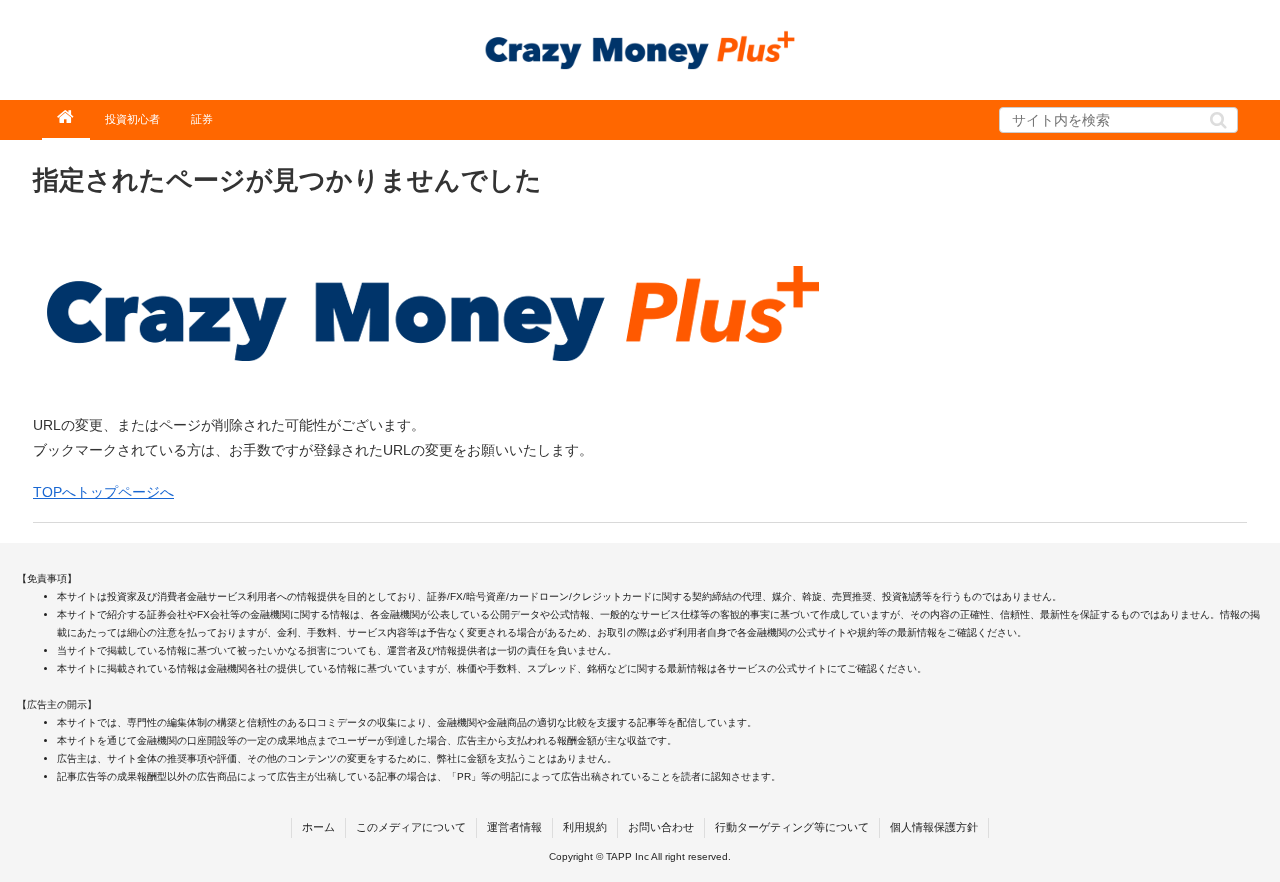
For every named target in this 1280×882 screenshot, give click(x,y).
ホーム (318, 827)
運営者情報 (514, 827)
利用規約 (585, 827)
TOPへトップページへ (103, 492)
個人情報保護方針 (934, 827)
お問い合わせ (661, 827)
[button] (1218, 120)
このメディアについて (411, 827)
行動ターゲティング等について (792, 827)
